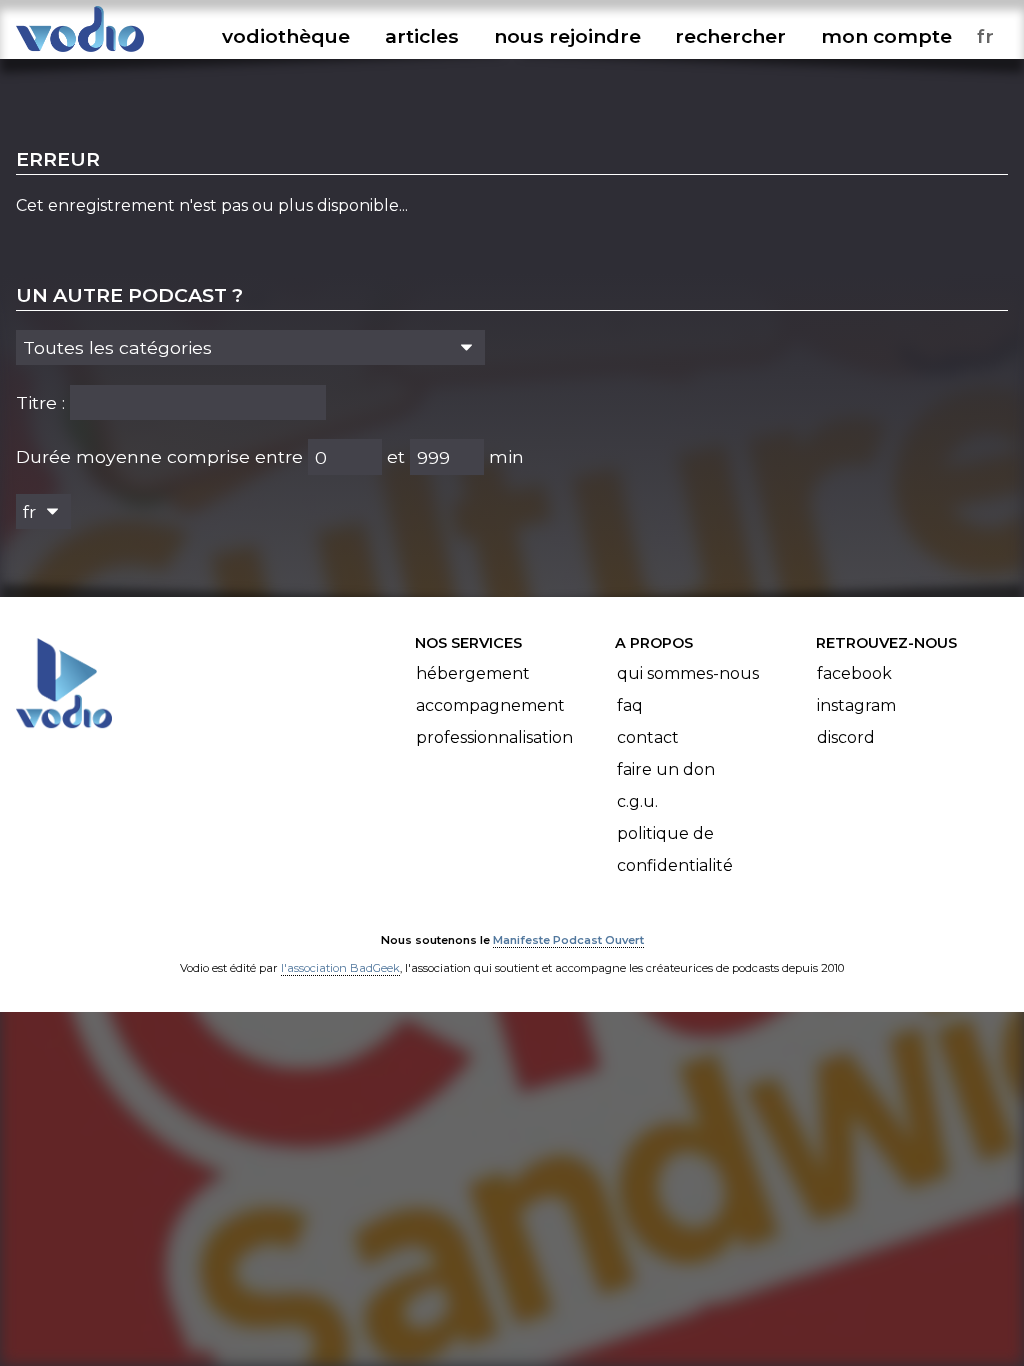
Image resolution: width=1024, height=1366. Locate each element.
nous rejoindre (567, 36)
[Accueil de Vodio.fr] (80, 52)
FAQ (630, 705)
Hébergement (473, 673)
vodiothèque (286, 36)
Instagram (856, 705)
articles (422, 36)
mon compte (886, 36)
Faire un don (666, 769)
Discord (846, 737)
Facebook (854, 673)
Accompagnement (490, 705)
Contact (648, 737)
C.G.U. (637, 801)
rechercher (730, 36)
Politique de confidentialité (675, 849)
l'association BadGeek (340, 968)
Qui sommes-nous (688, 673)
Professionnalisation (494, 737)
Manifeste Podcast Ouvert (568, 940)
